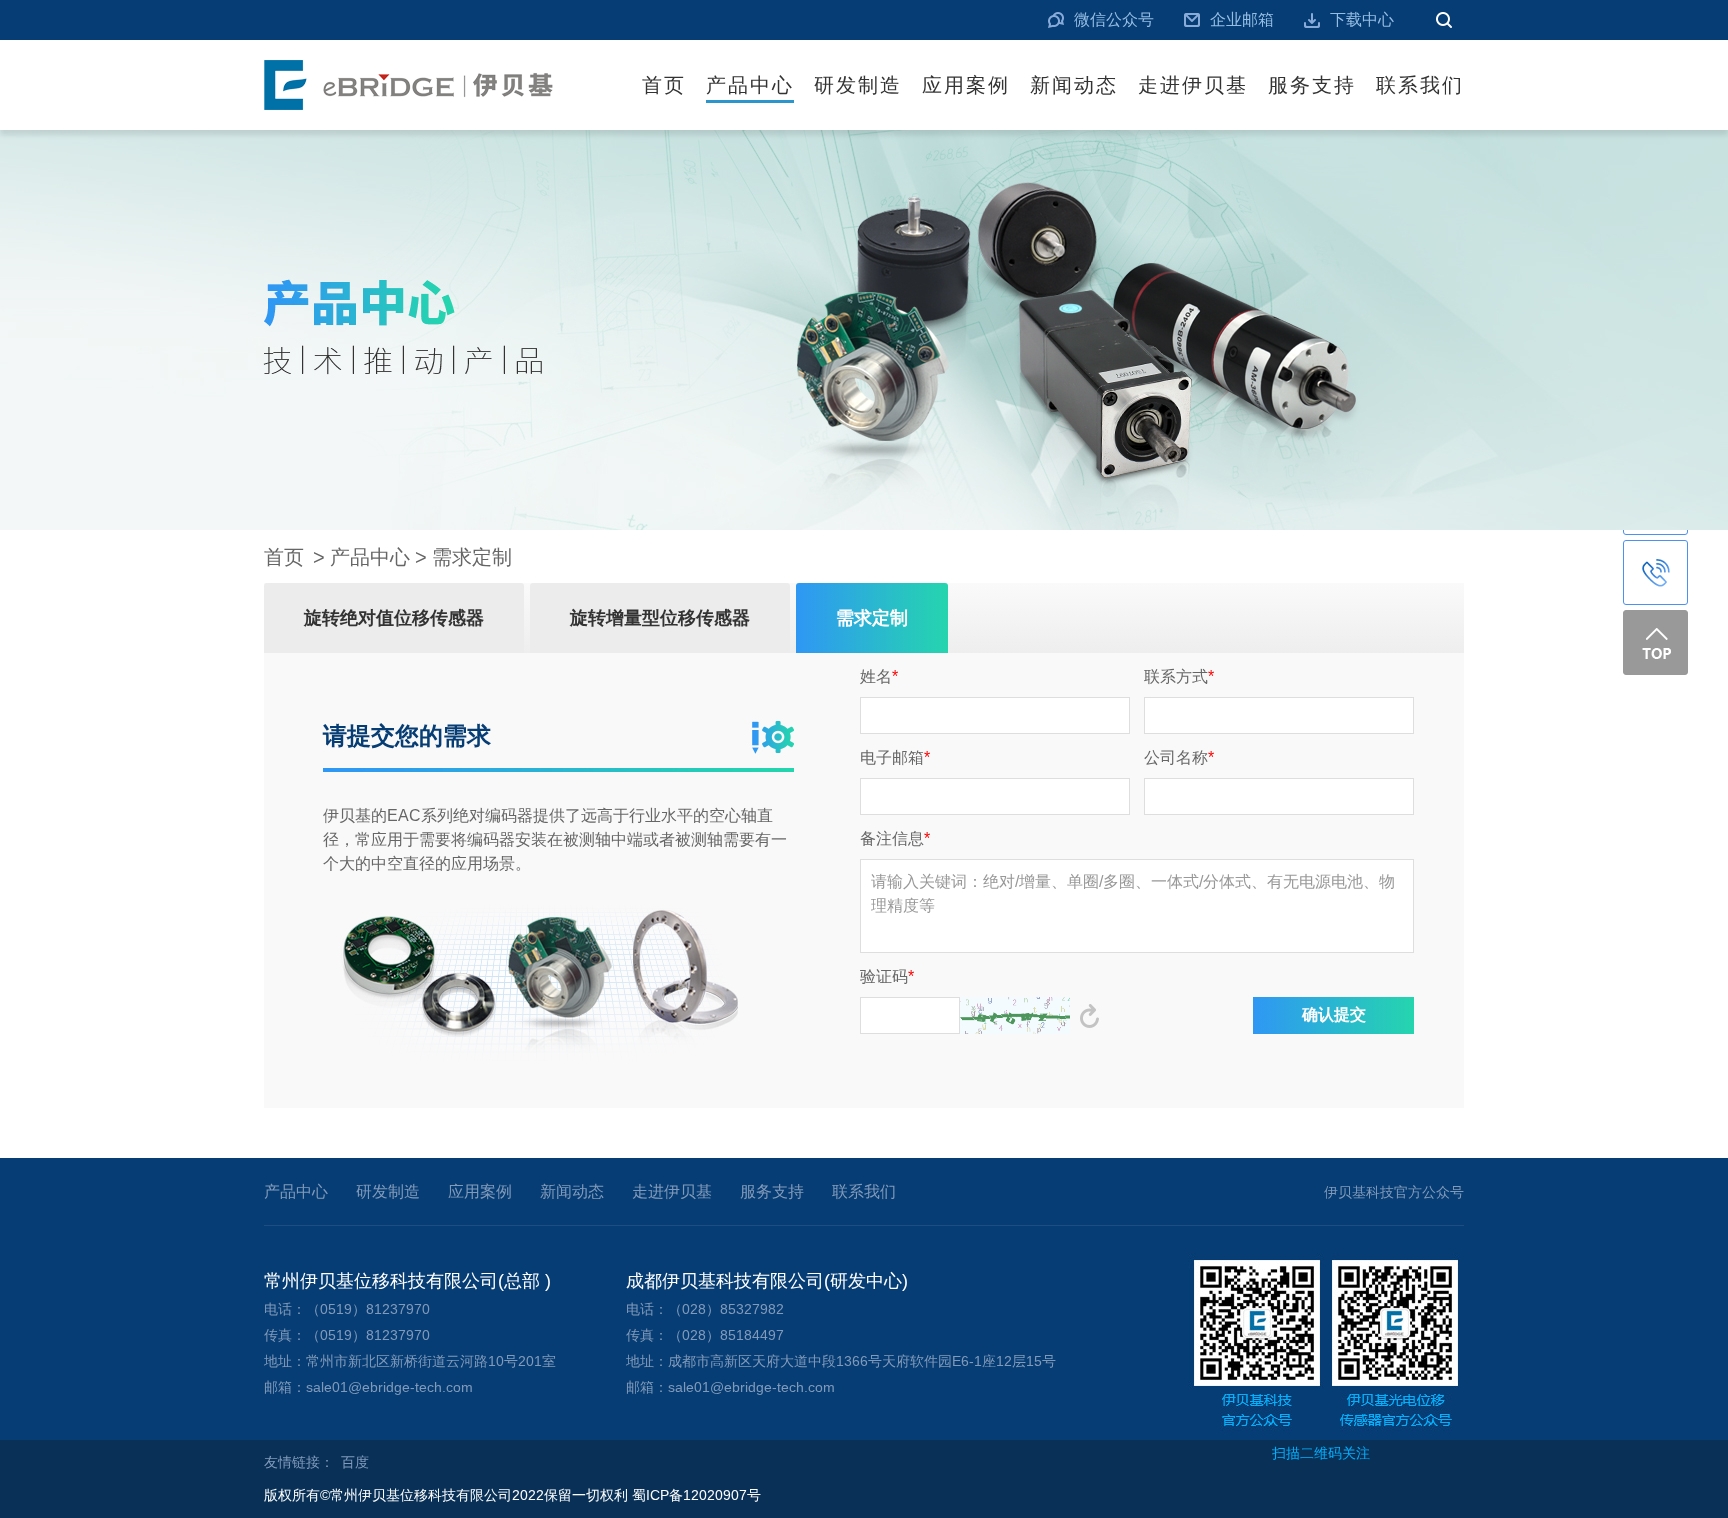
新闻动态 (1074, 85)
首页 (664, 85)
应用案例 (966, 85)
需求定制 (472, 557)
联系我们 (1420, 85)
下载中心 (1362, 19)
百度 (355, 1462)
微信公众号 (1114, 19)
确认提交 (1334, 1014)
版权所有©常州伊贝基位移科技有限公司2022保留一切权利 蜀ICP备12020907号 (512, 1495)
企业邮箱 (1242, 19)
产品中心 (750, 85)
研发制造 (858, 85)
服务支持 (1312, 85)
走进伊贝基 (1193, 85)
